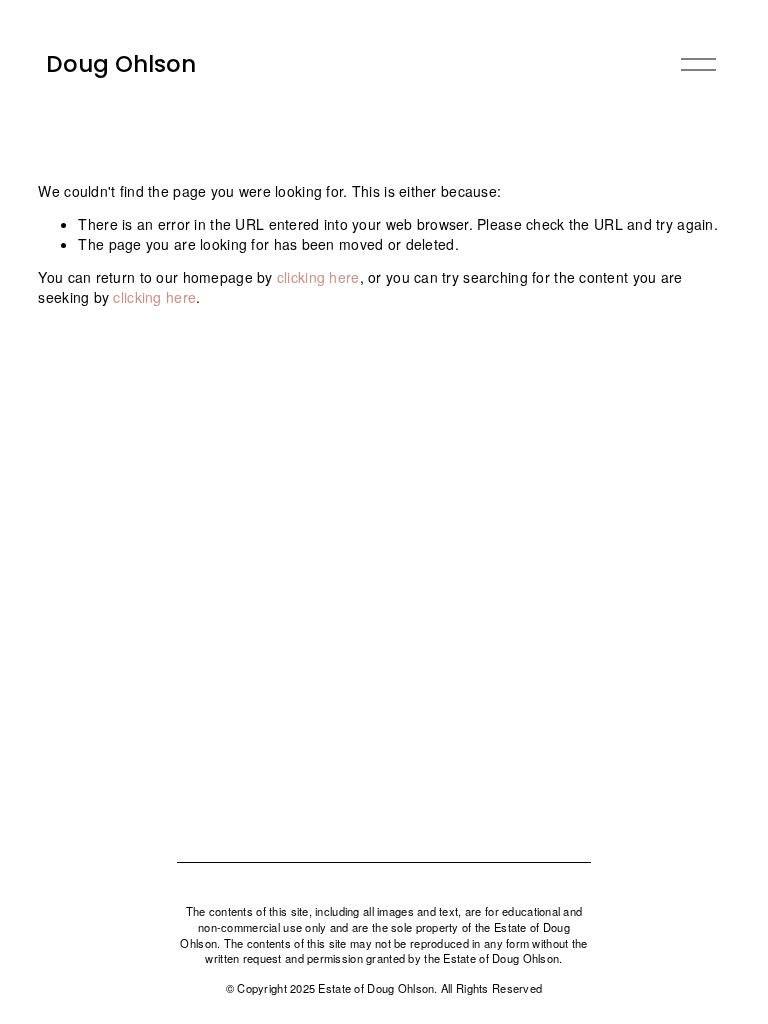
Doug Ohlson (121, 64)
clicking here (318, 277)
